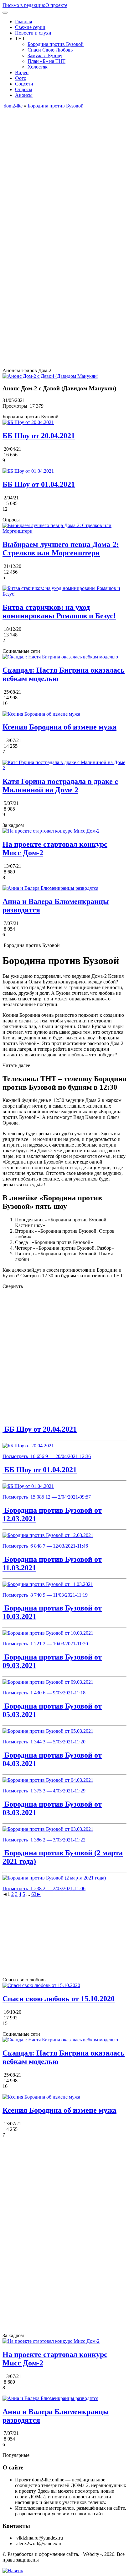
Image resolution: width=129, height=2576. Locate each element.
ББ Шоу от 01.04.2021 (40, 1470)
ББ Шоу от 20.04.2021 (40, 1429)
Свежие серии (30, 27)
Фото (21, 78)
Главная (23, 22)
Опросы (24, 89)
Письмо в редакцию (24, 5)
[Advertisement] (64, 173)
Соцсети (24, 84)
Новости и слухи (33, 33)
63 (34, 1894)
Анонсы (24, 95)
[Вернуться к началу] (13, 2570)
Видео (22, 72)
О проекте (56, 5)
